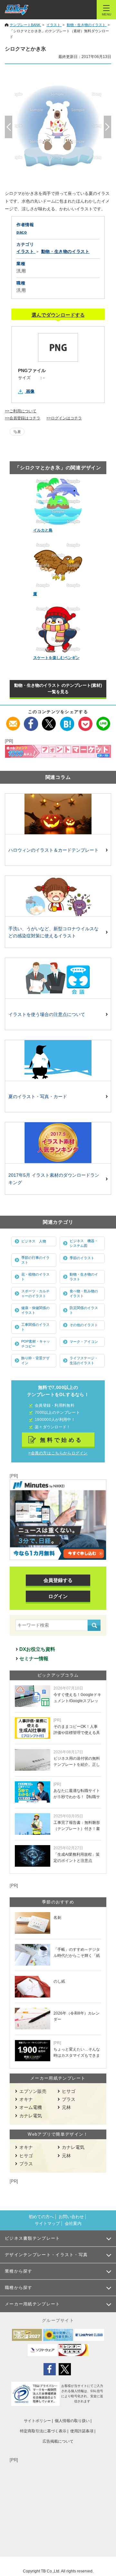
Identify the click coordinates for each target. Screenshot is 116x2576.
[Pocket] (85, 720)
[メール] (13, 720)
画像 (30, 391)
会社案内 (73, 2223)
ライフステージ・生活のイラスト (84, 1360)
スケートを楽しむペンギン (56, 658)
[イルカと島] (58, 502)
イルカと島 (43, 530)
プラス (69, 2099)
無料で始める (62, 1440)
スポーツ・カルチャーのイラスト (35, 1293)
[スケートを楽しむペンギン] (58, 629)
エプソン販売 (33, 2091)
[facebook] (31, 720)
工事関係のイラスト (35, 1327)
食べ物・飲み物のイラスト (84, 1293)
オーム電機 (31, 2107)
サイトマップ (47, 2223)
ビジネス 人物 (34, 1241)
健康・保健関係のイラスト (35, 1310)
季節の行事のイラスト (35, 1260)
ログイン (58, 1596)
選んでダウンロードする (58, 315)
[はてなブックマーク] (67, 720)
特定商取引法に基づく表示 (43, 2431)
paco (22, 232)
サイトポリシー (37, 2421)
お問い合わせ (71, 2217)
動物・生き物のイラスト (84, 1277)
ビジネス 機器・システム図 (84, 1243)
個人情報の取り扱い (72, 2421)
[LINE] (103, 720)
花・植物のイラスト (35, 1277)
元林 (66, 2107)
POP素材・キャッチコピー (36, 1344)
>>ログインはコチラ (64, 418)
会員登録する (58, 1580)
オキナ (26, 2099)
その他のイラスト (84, 1325)
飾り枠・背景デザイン (35, 1360)
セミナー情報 (34, 1658)
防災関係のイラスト (84, 1310)
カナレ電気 (31, 2116)
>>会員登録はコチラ (23, 418)
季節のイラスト (82, 1258)
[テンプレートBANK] (17, 10)
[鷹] (58, 565)
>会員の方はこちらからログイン (58, 1453)
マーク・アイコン (84, 1342)
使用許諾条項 (82, 2431)
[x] (49, 720)
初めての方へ (41, 2217)
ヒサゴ (69, 2091)
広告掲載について (58, 2441)
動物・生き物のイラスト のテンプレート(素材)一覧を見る (58, 689)
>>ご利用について (21, 411)
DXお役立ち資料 (37, 1649)
